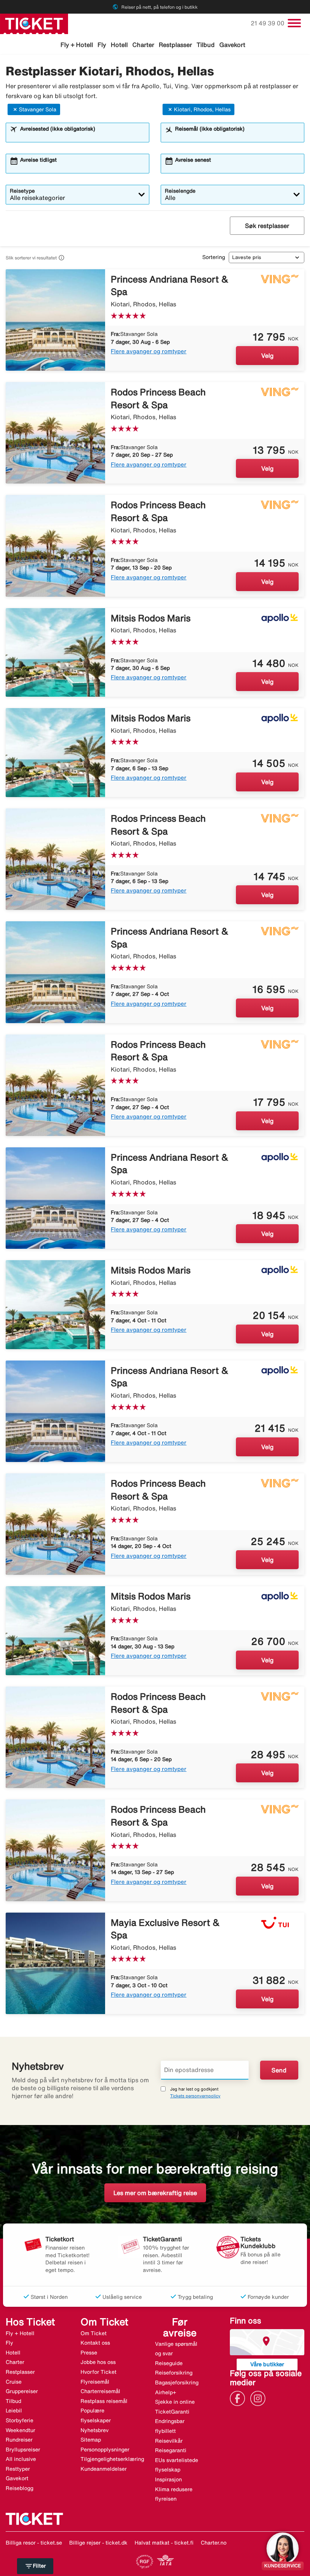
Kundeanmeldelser (104, 2469)
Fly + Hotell (77, 45)
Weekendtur (20, 2430)
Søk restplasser (267, 226)
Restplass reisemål (104, 2401)
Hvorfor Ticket (98, 2372)
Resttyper (18, 2469)
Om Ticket (94, 2333)
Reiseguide (169, 2363)
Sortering (214, 257)
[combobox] (82, 136)
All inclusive (21, 2459)
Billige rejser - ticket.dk (98, 2543)
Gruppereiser (22, 2391)
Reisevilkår (169, 2441)
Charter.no (214, 2543)
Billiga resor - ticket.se (34, 2543)
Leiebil (14, 2411)
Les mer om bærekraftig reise (155, 2193)
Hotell (119, 45)
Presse (89, 2353)
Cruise (14, 2382)
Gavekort (232, 45)
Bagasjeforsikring (177, 2383)
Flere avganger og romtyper (149, 351)
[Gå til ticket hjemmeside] (34, 23)
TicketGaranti (172, 2412)
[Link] (239, 2398)
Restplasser (175, 45)
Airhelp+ (166, 2392)
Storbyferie (19, 2420)
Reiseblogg (19, 2488)
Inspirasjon (168, 2479)
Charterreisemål (100, 2391)
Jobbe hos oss (98, 2362)
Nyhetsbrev (95, 2430)
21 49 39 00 (268, 23)
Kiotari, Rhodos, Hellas (202, 109)
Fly (102, 45)
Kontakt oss (95, 2343)
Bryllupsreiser (23, 2450)
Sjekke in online (175, 2402)
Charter (143, 45)
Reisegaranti (171, 2450)
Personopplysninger (105, 2450)
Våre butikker (267, 2364)
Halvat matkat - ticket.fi (164, 2543)
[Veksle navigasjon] (294, 23)
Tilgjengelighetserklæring (112, 2459)
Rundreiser (19, 2440)
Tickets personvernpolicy (195, 2096)
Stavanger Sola (38, 109)
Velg (267, 356)
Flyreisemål (95, 2382)
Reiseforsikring (174, 2373)
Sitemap (91, 2440)
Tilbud (206, 45)
